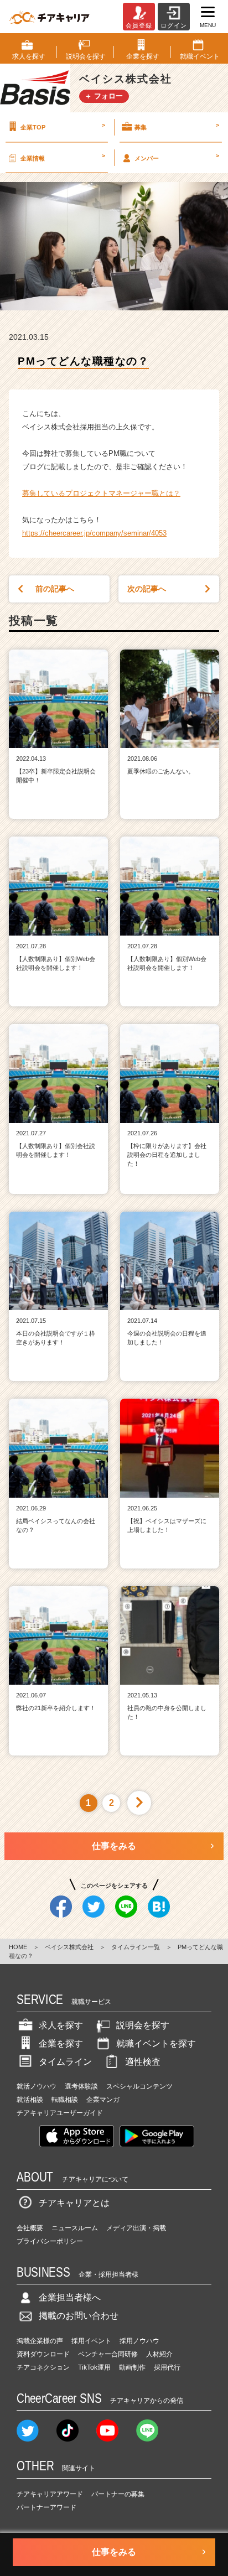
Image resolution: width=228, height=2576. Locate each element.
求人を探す (61, 2025)
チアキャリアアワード (50, 2494)
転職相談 (65, 2100)
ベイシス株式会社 (69, 1947)
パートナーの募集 (118, 2494)
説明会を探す (143, 2025)
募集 (177, 126)
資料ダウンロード (43, 2354)
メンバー (177, 157)
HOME (18, 1947)
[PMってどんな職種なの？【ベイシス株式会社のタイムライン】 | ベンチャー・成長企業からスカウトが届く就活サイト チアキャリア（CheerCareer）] (49, 17)
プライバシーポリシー (50, 2241)
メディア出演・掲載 (136, 2228)
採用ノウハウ (139, 2341)
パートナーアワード (46, 2507)
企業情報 (63, 157)
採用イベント (91, 2341)
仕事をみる (114, 1846)
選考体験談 (81, 2086)
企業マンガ (103, 2100)
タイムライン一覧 (136, 1947)
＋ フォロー (104, 96)
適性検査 (143, 2062)
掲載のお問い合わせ (79, 2316)
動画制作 (132, 2367)
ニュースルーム (75, 2228)
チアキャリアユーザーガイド (60, 2113)
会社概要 (30, 2228)
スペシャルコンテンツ (139, 2086)
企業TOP (63, 126)
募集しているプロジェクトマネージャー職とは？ (101, 493)
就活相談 (30, 2100)
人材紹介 (159, 2354)
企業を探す (61, 2043)
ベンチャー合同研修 (108, 2354)
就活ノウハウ (37, 2086)
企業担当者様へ (70, 2297)
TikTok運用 (94, 2367)
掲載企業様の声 (40, 2341)
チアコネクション (43, 2367)
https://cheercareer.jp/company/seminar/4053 (94, 533)
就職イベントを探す (156, 2043)
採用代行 (167, 2367)
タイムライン (65, 2062)
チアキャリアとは (74, 2203)
